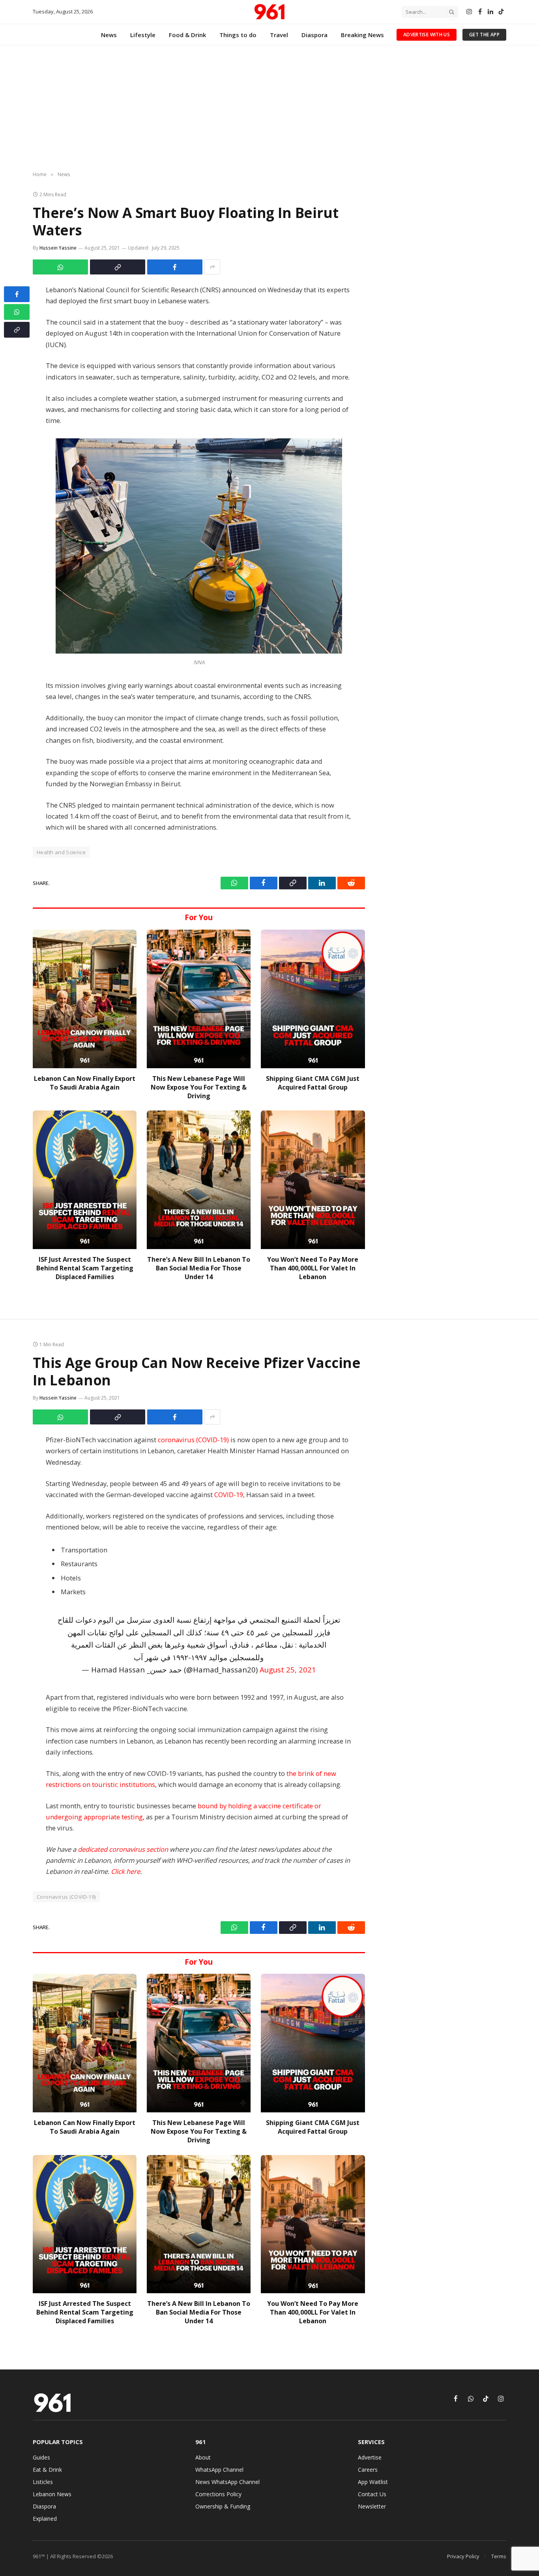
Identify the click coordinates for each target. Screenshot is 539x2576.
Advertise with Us (427, 35)
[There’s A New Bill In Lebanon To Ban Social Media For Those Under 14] (199, 1180)
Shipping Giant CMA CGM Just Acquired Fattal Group (313, 1083)
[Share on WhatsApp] (60, 267)
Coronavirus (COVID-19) (66, 1897)
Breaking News (362, 35)
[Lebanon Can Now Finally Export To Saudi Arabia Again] (85, 999)
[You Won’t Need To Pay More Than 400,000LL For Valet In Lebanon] (313, 1180)
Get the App (484, 35)
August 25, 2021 (288, 1669)
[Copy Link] (118, 267)
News (109, 35)
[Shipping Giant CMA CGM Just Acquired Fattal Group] (313, 999)
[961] (269, 12)
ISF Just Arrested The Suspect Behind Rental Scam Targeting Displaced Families (85, 1268)
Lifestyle (143, 35)
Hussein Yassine (58, 248)
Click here (125, 1871)
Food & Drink (187, 35)
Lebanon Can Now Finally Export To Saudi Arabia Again (85, 1083)
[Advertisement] (269, 109)
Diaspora (314, 35)
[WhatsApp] (17, 312)
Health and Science (61, 852)
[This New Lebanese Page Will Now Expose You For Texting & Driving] (199, 999)
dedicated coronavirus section (123, 1849)
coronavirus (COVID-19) (193, 1440)
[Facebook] (17, 294)
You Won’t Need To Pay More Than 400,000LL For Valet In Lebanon (313, 1268)
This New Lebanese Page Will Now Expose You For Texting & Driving (199, 1087)
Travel (279, 35)
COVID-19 (229, 1495)
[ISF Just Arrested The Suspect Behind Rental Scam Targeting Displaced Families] (85, 1180)
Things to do (238, 35)
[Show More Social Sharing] (212, 267)
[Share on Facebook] (175, 267)
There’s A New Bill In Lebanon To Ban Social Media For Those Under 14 (199, 1268)
